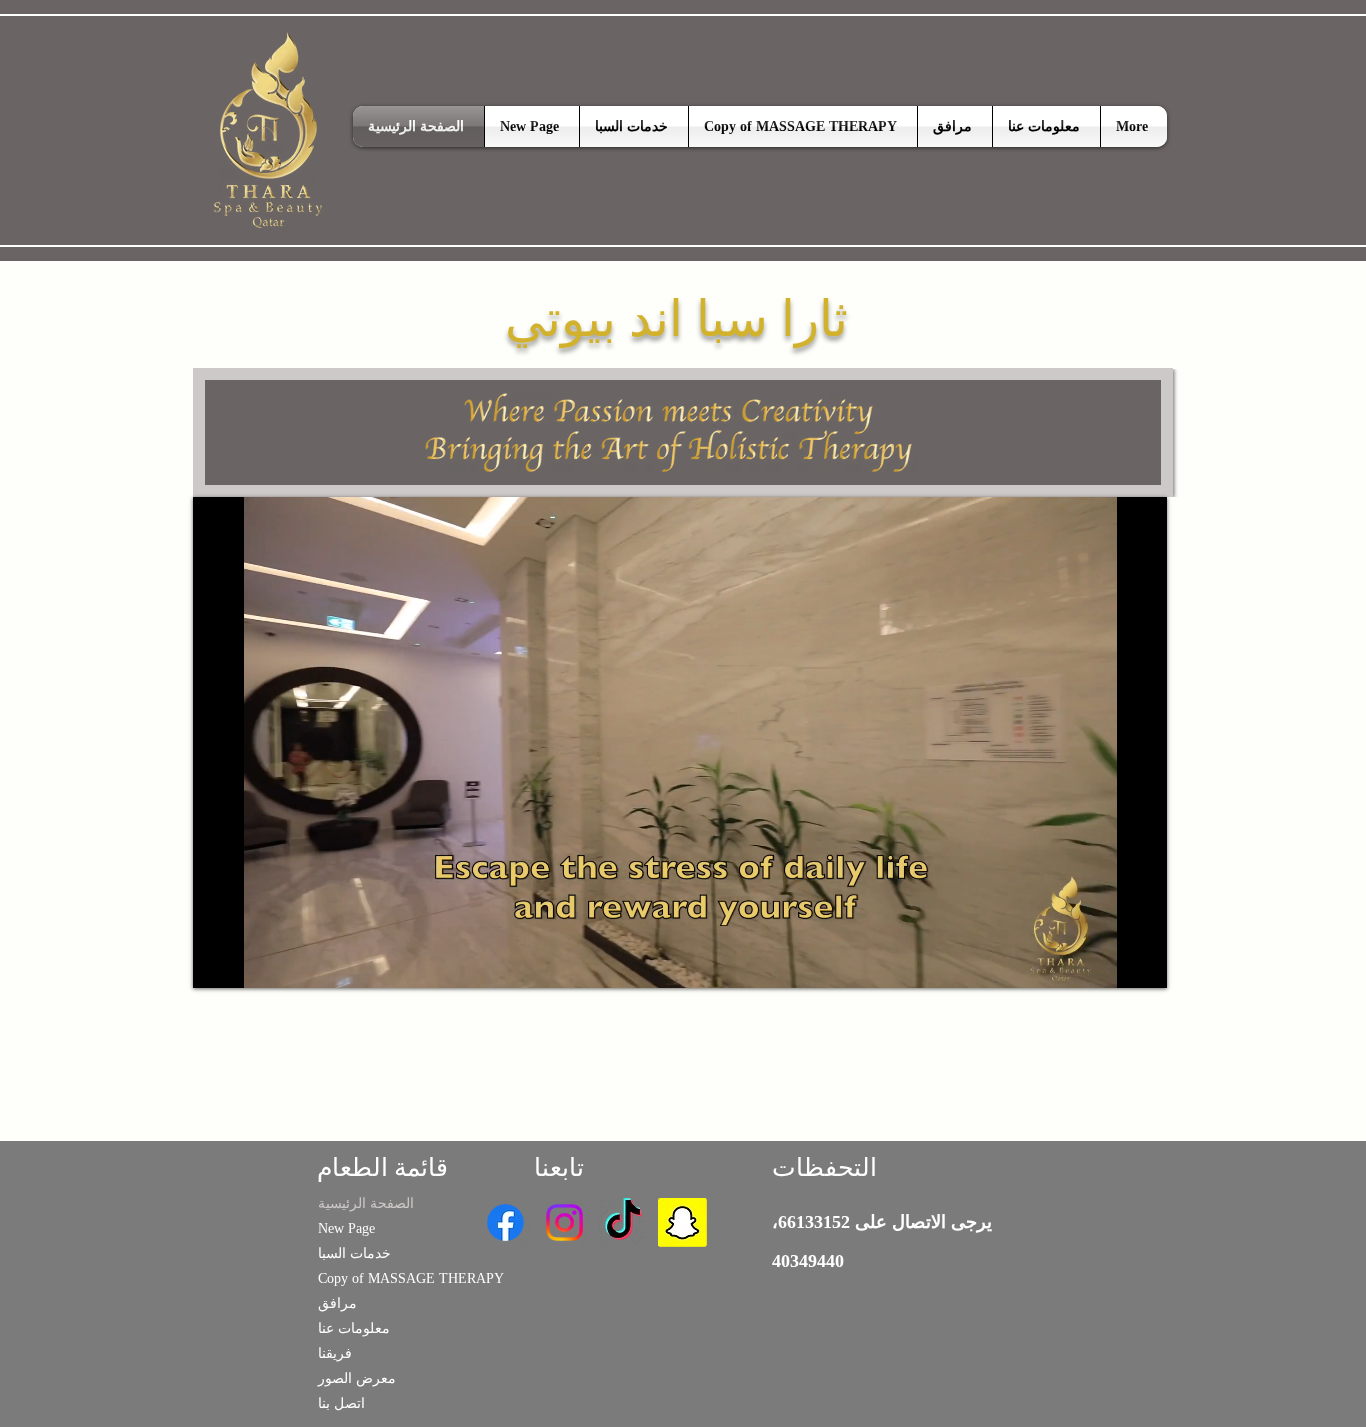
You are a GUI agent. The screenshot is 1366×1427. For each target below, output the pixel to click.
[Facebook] (505, 1222)
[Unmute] (253, 961)
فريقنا (335, 1353)
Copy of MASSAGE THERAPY (380, 1278)
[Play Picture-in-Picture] (1106, 961)
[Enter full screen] (1140, 961)
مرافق (337, 1303)
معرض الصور (357, 1378)
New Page (346, 1228)
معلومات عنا (354, 1328)
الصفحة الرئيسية (366, 1203)
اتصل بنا (341, 1403)
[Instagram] (564, 1222)
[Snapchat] (682, 1222)
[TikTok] (623, 1222)
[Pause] (219, 961)
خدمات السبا (354, 1253)
